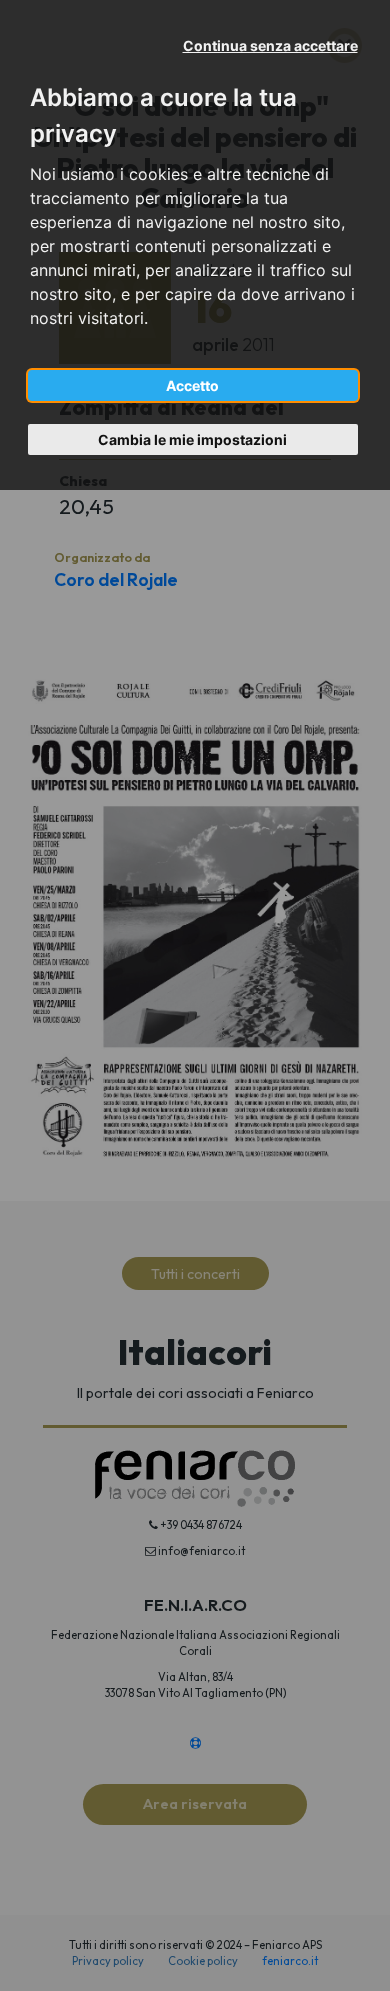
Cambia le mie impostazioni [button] (192, 439)
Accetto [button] (192, 385)
